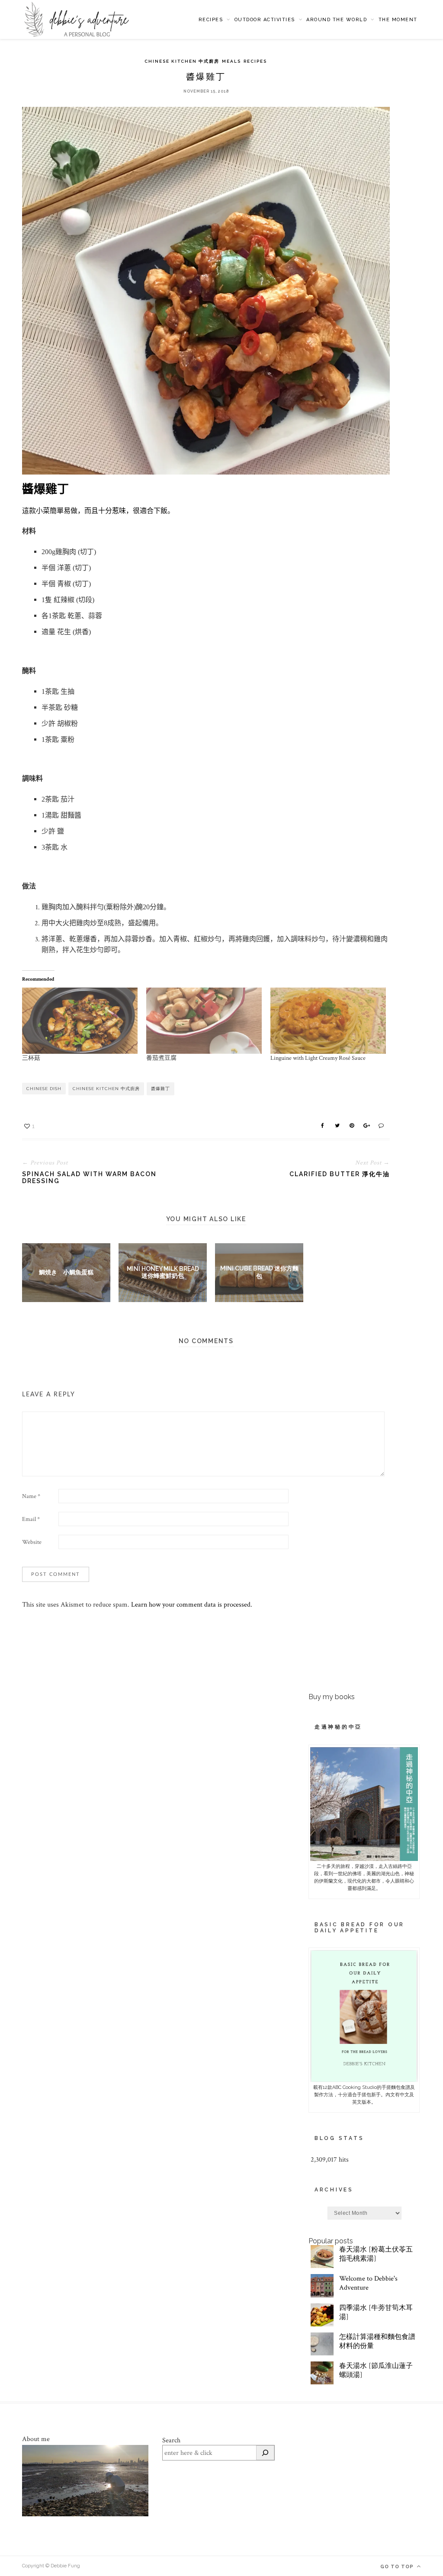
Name (31, 1496)
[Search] (265, 2453)
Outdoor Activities (265, 20)
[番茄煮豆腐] (204, 1021)
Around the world (337, 20)
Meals (231, 61)
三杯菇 (31, 1058)
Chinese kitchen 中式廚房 (182, 61)
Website (32, 1542)
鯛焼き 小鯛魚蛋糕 (66, 1272)
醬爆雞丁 (161, 1089)
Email (31, 1519)
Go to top (398, 2567)
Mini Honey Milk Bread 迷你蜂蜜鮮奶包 (163, 1272)
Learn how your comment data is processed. (192, 1605)
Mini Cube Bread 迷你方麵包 (259, 1272)
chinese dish (44, 1089)
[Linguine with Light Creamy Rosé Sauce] (328, 1021)
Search (171, 2440)
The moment (398, 20)
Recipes (211, 20)
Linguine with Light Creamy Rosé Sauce (318, 1058)
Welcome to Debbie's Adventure (368, 2283)
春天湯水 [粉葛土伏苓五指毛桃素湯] (376, 2254)
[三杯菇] (80, 1021)
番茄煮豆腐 (161, 1058)
